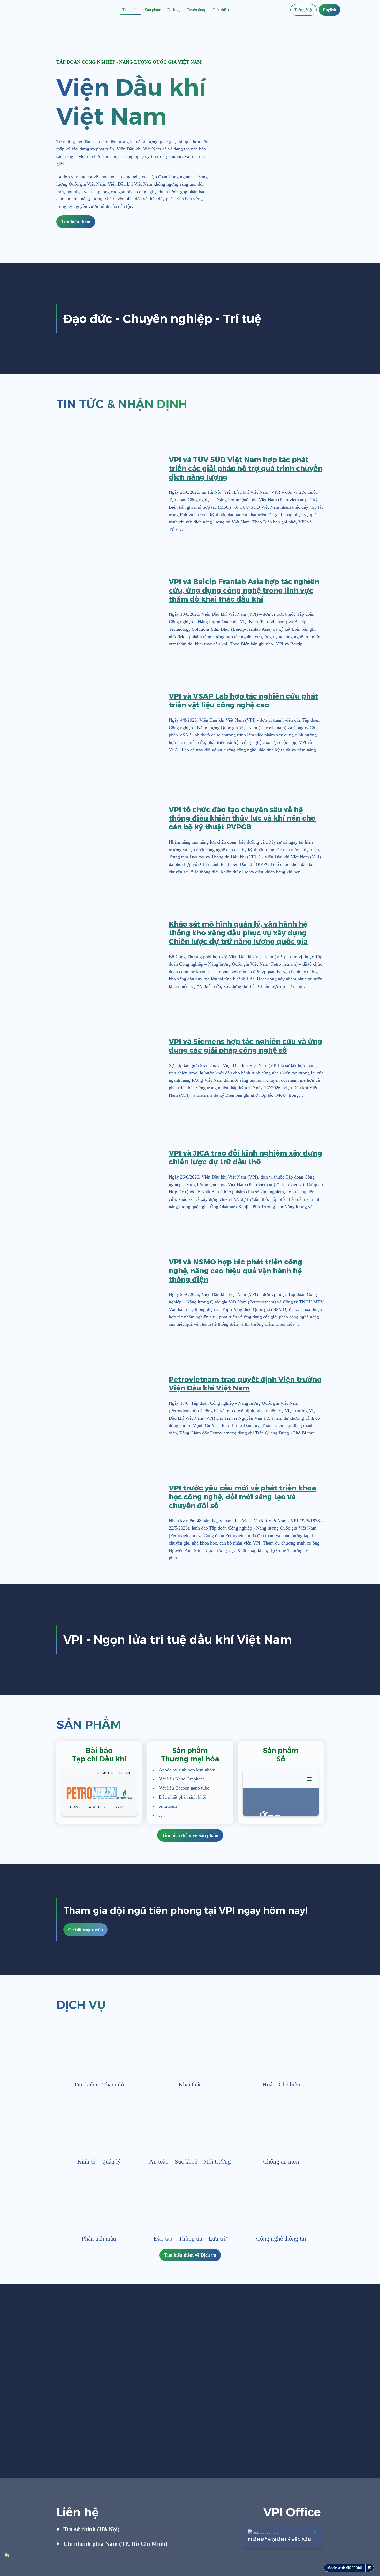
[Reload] (126, 1773)
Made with (336, 2568)
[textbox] (190, 10)
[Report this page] (370, 2568)
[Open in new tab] (133, 1773)
